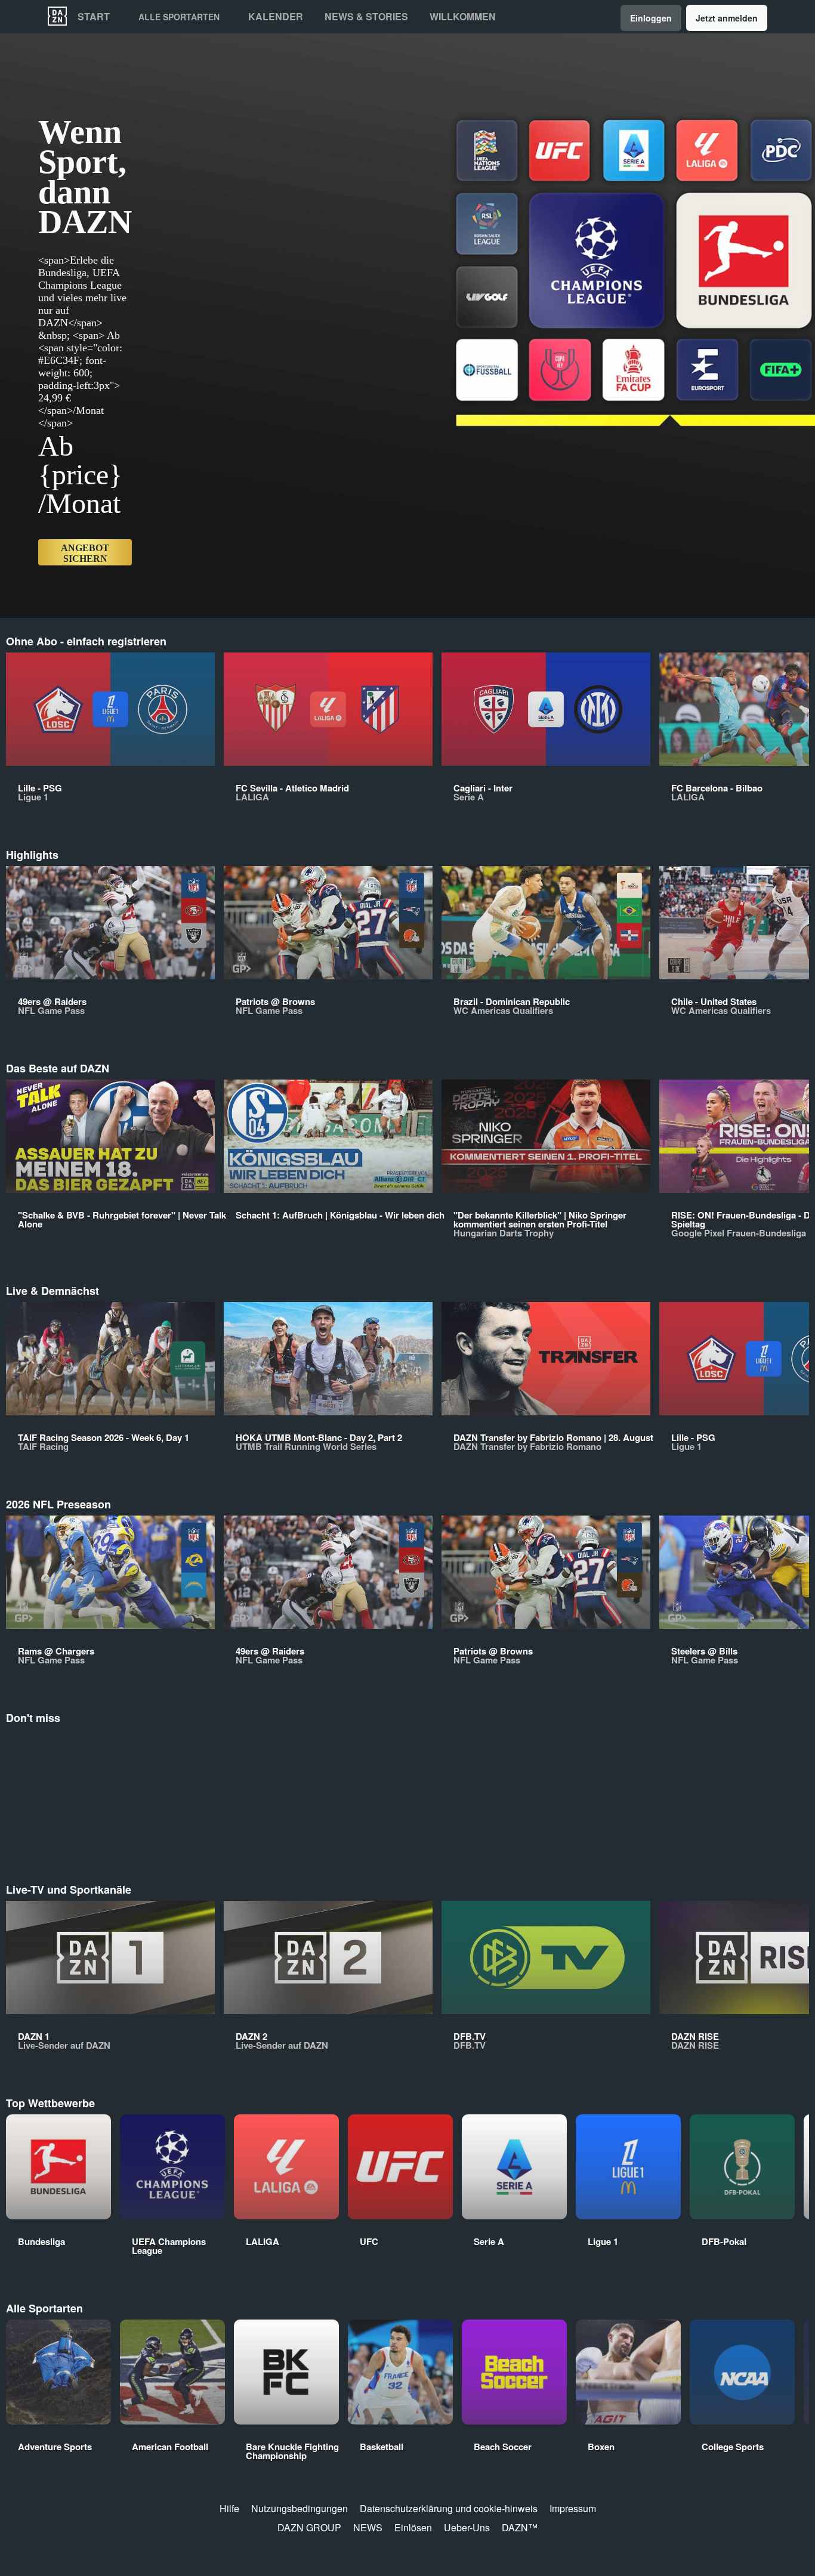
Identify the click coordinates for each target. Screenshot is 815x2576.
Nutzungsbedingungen (300, 2508)
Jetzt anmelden (727, 18)
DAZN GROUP (309, 2527)
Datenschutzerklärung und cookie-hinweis (449, 2508)
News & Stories (366, 17)
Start (94, 17)
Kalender (276, 17)
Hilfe (229, 2508)
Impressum (573, 2508)
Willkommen (463, 17)
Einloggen (651, 18)
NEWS (368, 2527)
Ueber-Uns (467, 2527)
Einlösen (413, 2527)
